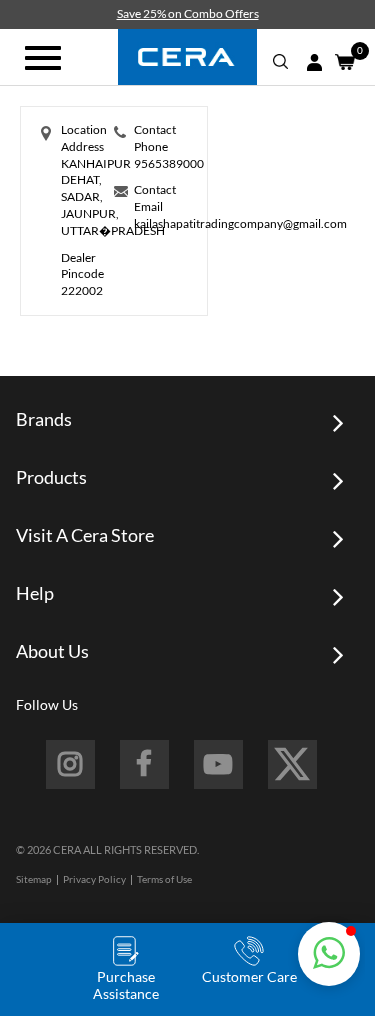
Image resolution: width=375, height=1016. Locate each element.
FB (144, 764)
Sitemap (34, 879)
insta (70, 764)
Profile (314, 62)
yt (218, 764)
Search (281, 62)
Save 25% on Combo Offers (188, 13)
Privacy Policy (94, 879)
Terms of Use (164, 879)
